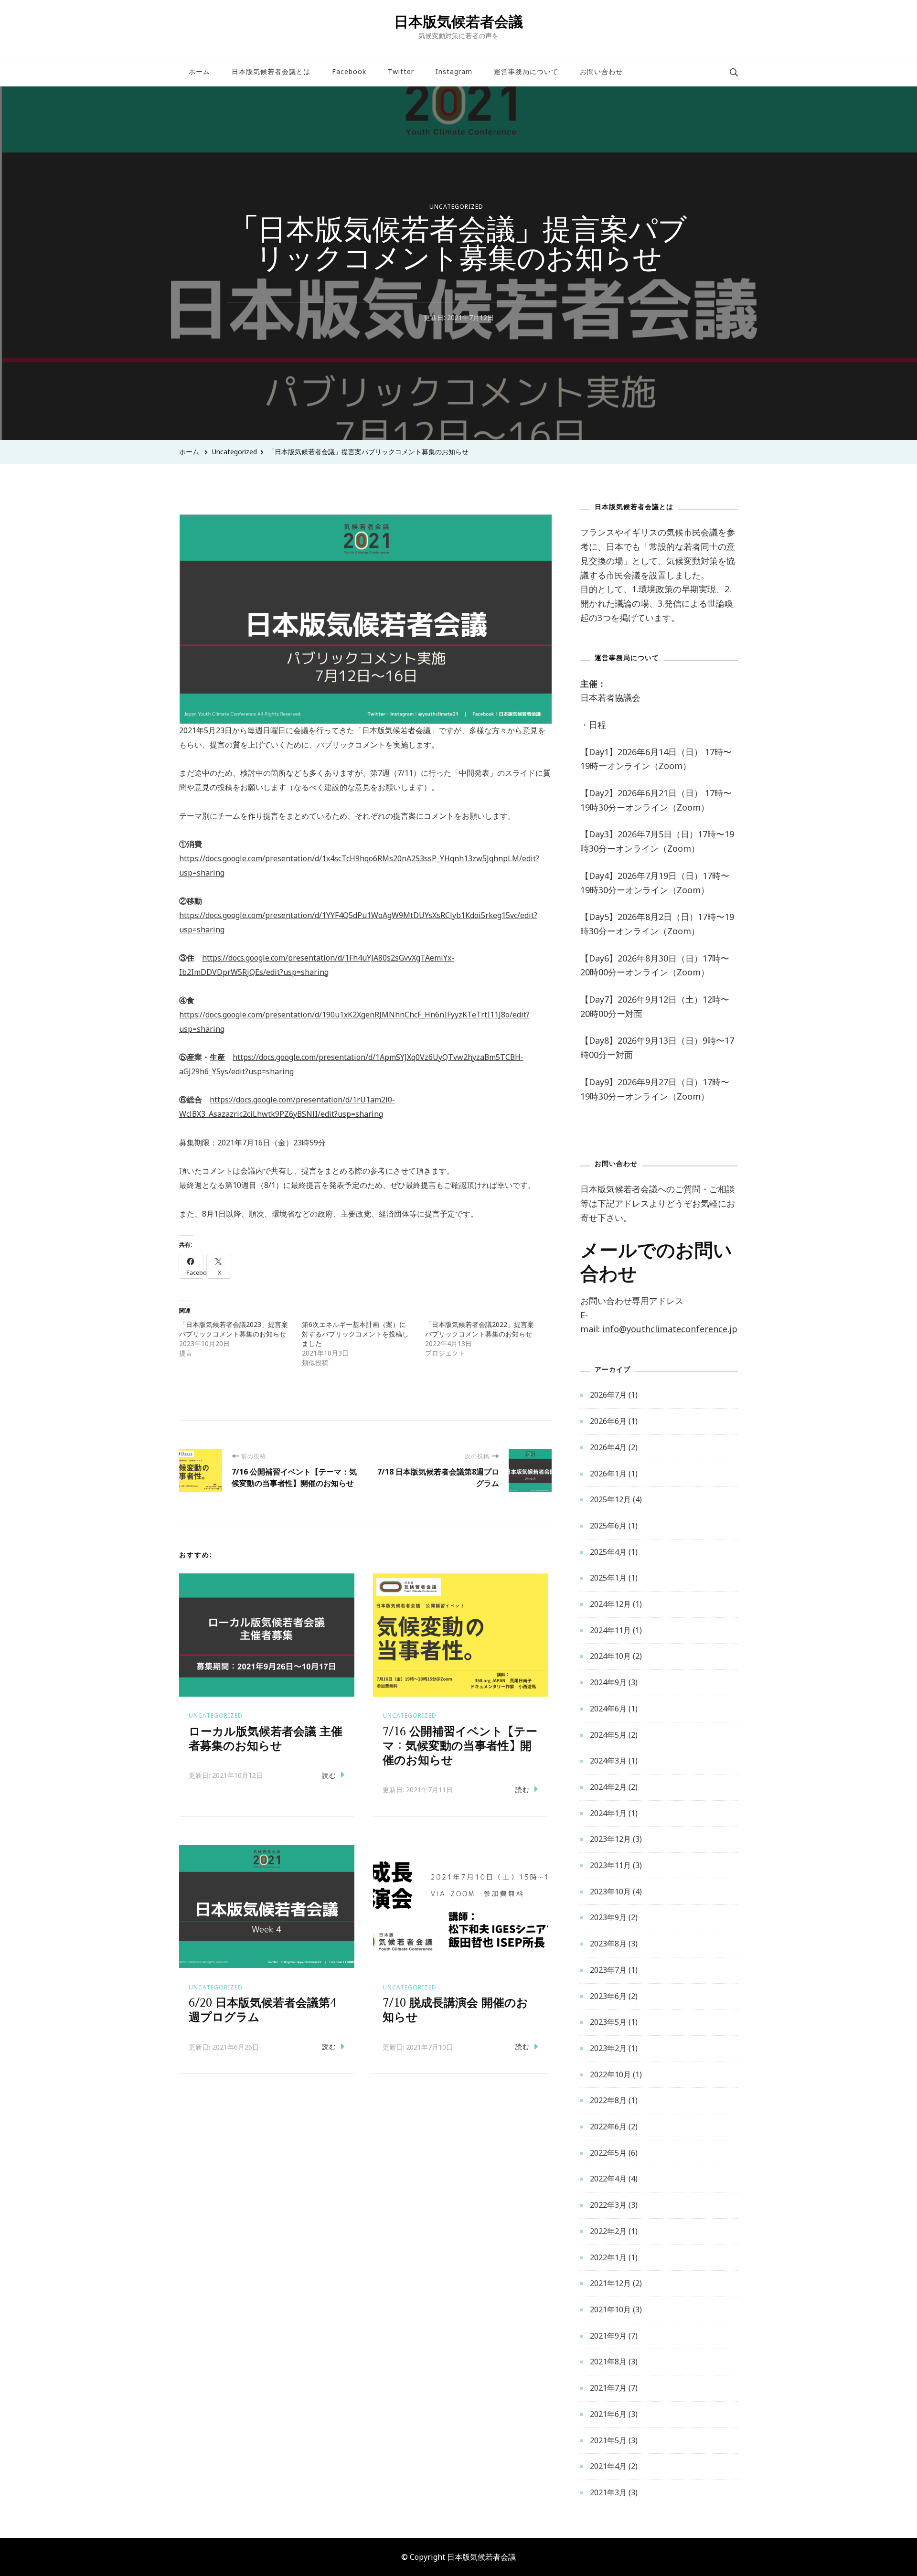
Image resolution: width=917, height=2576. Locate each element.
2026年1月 (608, 1474)
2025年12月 (610, 1499)
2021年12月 (610, 2283)
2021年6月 (608, 2414)
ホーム (199, 71)
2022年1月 (608, 2257)
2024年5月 (608, 1735)
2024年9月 (608, 1682)
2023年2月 (608, 2048)
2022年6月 (608, 2127)
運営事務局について (526, 71)
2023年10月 (610, 1892)
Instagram (454, 71)
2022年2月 (608, 2231)
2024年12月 (610, 1604)
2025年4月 (608, 1552)
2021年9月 (608, 2336)
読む (329, 1775)
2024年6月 (608, 1709)
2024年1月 (608, 1813)
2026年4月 (608, 1447)
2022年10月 (610, 2074)
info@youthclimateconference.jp (670, 1329)
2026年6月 (608, 1421)
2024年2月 (608, 1787)
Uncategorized (456, 207)
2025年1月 (608, 1578)
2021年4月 (608, 2466)
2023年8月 (608, 1944)
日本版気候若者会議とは (271, 71)
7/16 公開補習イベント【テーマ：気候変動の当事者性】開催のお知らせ (460, 1746)
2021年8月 (608, 2362)
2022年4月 (608, 2179)
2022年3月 (608, 2205)
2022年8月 (608, 2100)
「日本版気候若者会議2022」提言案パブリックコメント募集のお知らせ (480, 1329)
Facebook (349, 71)
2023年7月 (608, 1970)
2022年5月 (608, 2153)
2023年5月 (608, 2022)
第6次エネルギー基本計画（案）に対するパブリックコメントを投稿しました (355, 1334)
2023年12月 (610, 1839)
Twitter (401, 71)
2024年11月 (610, 1630)
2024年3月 (608, 1761)
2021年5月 (608, 2440)
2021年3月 (608, 2492)
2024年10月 (610, 1656)
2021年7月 (608, 2388)
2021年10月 (610, 2309)
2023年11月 (610, 1865)
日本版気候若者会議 (458, 21)
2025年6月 (608, 1526)
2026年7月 (608, 1395)
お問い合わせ (601, 71)
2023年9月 (608, 1917)
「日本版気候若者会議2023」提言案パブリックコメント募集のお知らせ (234, 1329)
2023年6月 (608, 1996)
